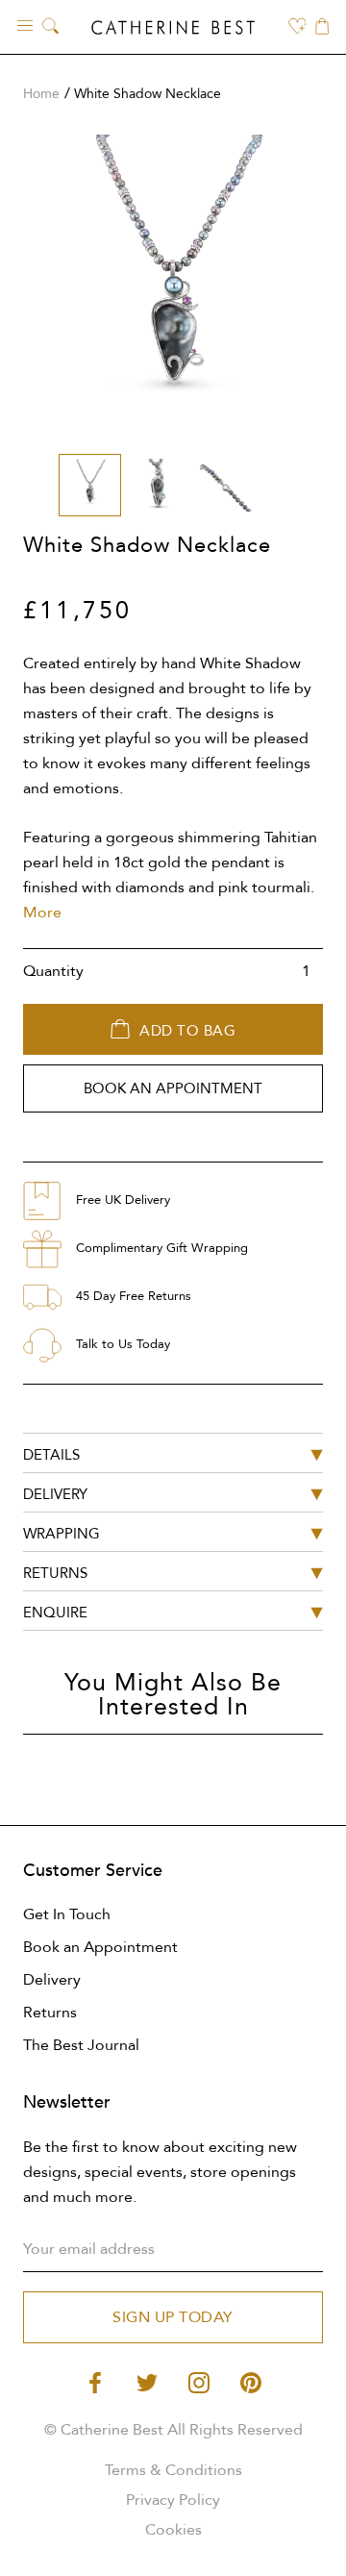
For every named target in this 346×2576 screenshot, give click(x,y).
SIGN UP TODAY (173, 2317)
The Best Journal (81, 2045)
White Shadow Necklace (148, 94)
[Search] (50, 27)
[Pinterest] (251, 2381)
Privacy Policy (173, 2500)
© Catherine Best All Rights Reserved (173, 2430)
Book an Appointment (100, 1947)
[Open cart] (322, 28)
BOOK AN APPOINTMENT (173, 1088)
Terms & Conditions (173, 2470)
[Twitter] (147, 2381)
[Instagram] (199, 2381)
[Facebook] (95, 2381)
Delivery (52, 1980)
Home (41, 94)
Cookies (173, 2530)
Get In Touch (67, 1914)
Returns (50, 2013)
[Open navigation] (25, 25)
